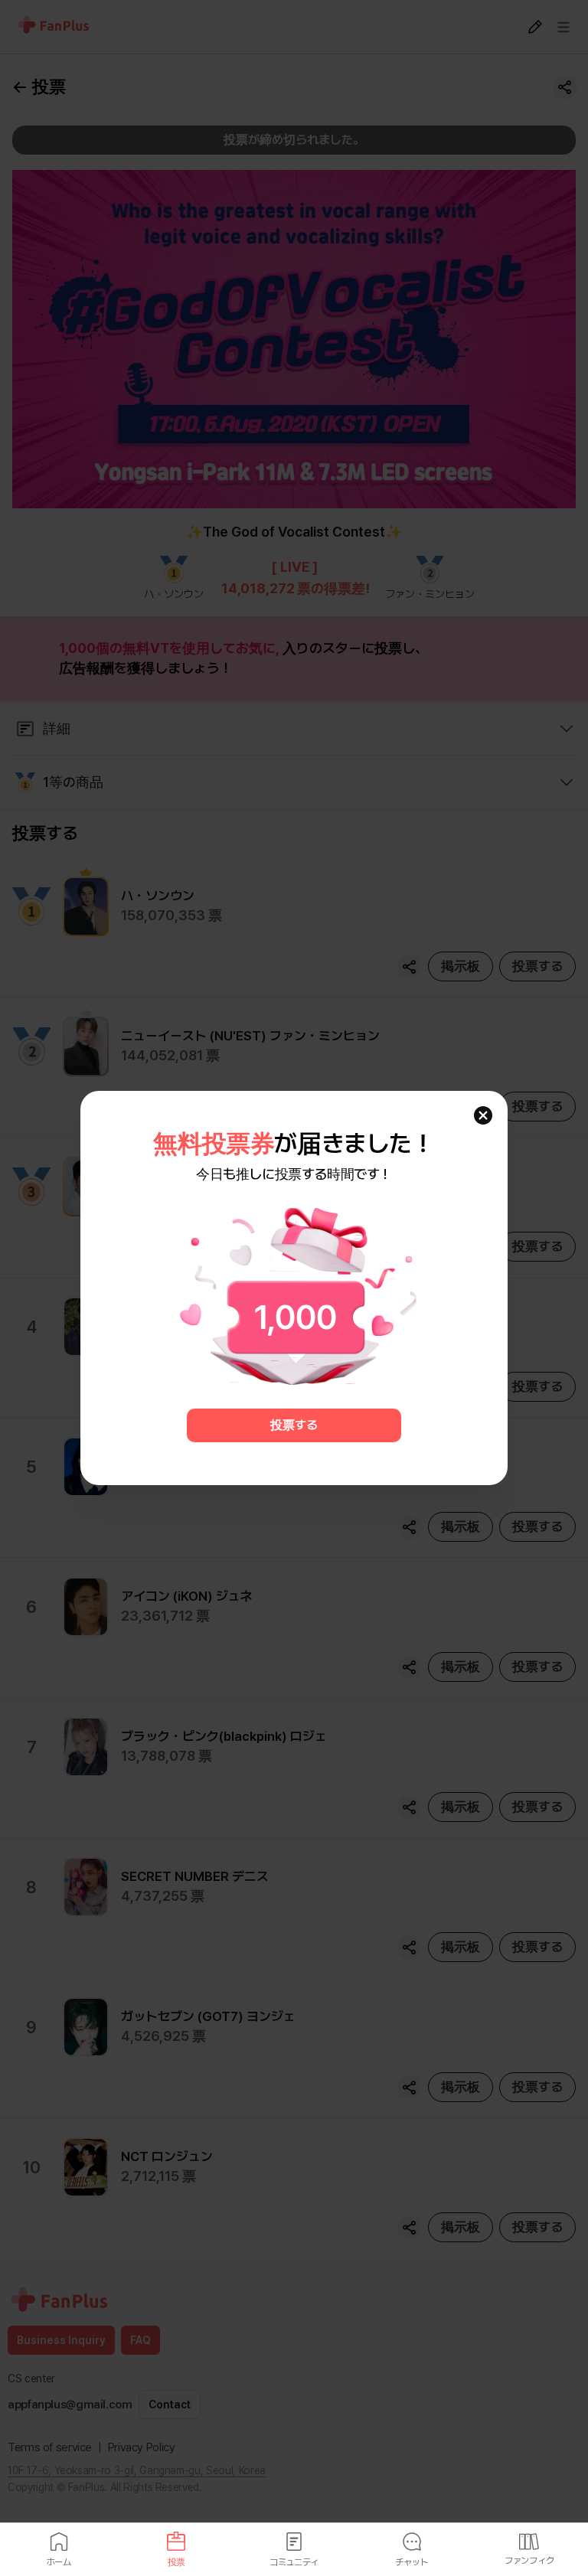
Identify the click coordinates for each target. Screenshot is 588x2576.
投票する (294, 1425)
